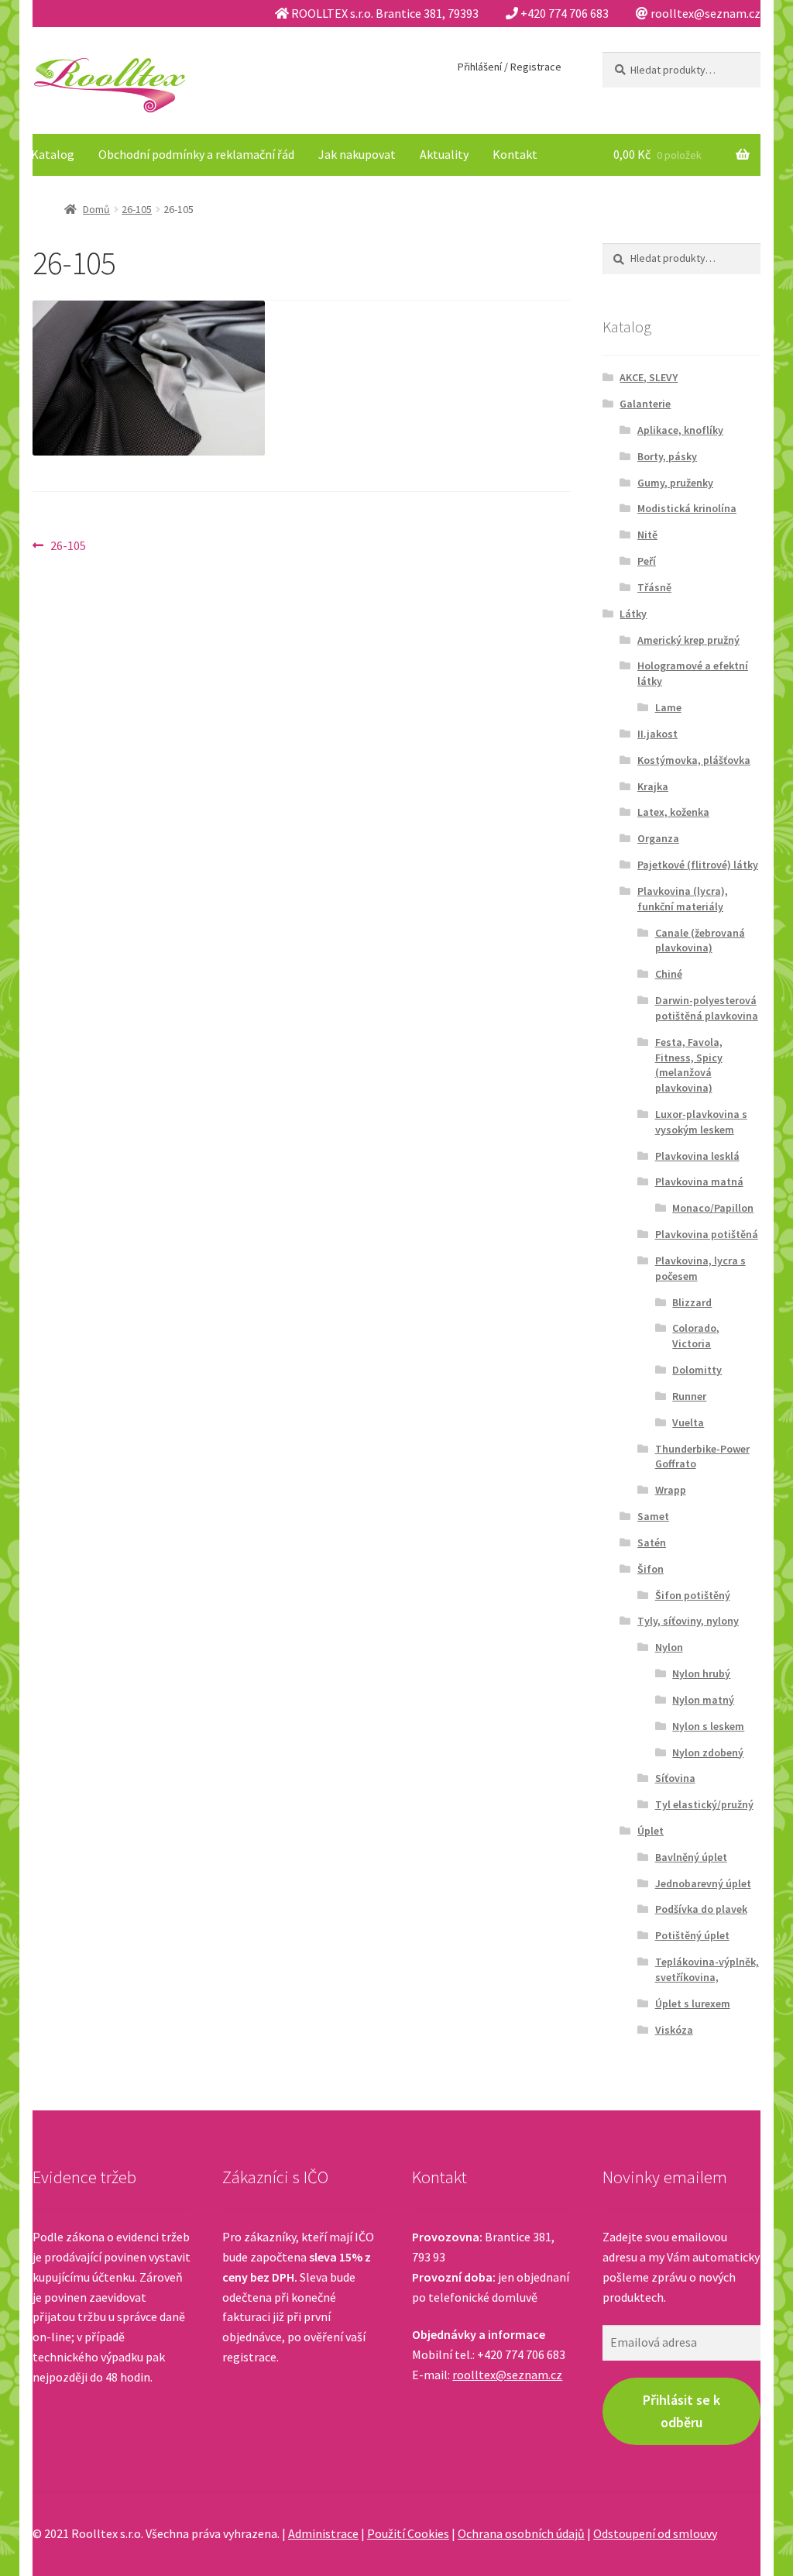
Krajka (653, 786)
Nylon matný (703, 1700)
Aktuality (444, 154)
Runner (689, 1396)
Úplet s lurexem (693, 2003)
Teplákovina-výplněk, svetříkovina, (707, 1969)
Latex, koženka (673, 812)
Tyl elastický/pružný (704, 1804)
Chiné (669, 974)
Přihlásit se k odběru (681, 2411)
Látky (633, 614)
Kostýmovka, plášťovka (694, 760)
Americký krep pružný (688, 640)
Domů (96, 209)
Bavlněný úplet (691, 1857)
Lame (668, 707)
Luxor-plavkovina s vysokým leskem (701, 1122)
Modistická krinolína (687, 508)
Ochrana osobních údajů (521, 2533)
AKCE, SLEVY (649, 377)
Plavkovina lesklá (697, 1156)
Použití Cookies (408, 2533)
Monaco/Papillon (713, 1208)
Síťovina (675, 1778)
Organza (658, 838)
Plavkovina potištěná (707, 1234)
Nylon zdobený (708, 1752)
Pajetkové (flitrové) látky (698, 865)
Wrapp (671, 1490)
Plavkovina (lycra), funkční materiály (683, 899)
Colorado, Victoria (696, 1336)
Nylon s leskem (708, 1726)
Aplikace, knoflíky (680, 430)
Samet (653, 1516)
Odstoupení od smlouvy (655, 2533)
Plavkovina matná (699, 1181)
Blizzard (692, 1302)
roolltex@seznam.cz (507, 2375)
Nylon (669, 1647)
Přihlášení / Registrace (510, 67)
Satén (652, 1543)
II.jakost (657, 734)
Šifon (651, 1569)
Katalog (53, 154)
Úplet (651, 1831)
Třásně (654, 587)
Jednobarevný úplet (703, 1883)
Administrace (323, 2533)
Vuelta (688, 1422)
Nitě (647, 535)
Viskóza (674, 2030)
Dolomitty (697, 1370)
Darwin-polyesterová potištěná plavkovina (707, 1008)
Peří (647, 561)
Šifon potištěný (693, 1595)
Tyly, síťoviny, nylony (688, 1621)
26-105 (137, 209)
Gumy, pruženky (675, 483)
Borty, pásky (667, 456)
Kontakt (515, 154)
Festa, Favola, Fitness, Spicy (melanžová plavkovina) (689, 1065)
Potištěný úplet (692, 1935)
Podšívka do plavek (701, 1909)
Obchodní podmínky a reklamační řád (196, 154)
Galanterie (645, 404)
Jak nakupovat (357, 154)
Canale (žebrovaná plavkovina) (700, 941)
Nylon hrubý (701, 1673)
